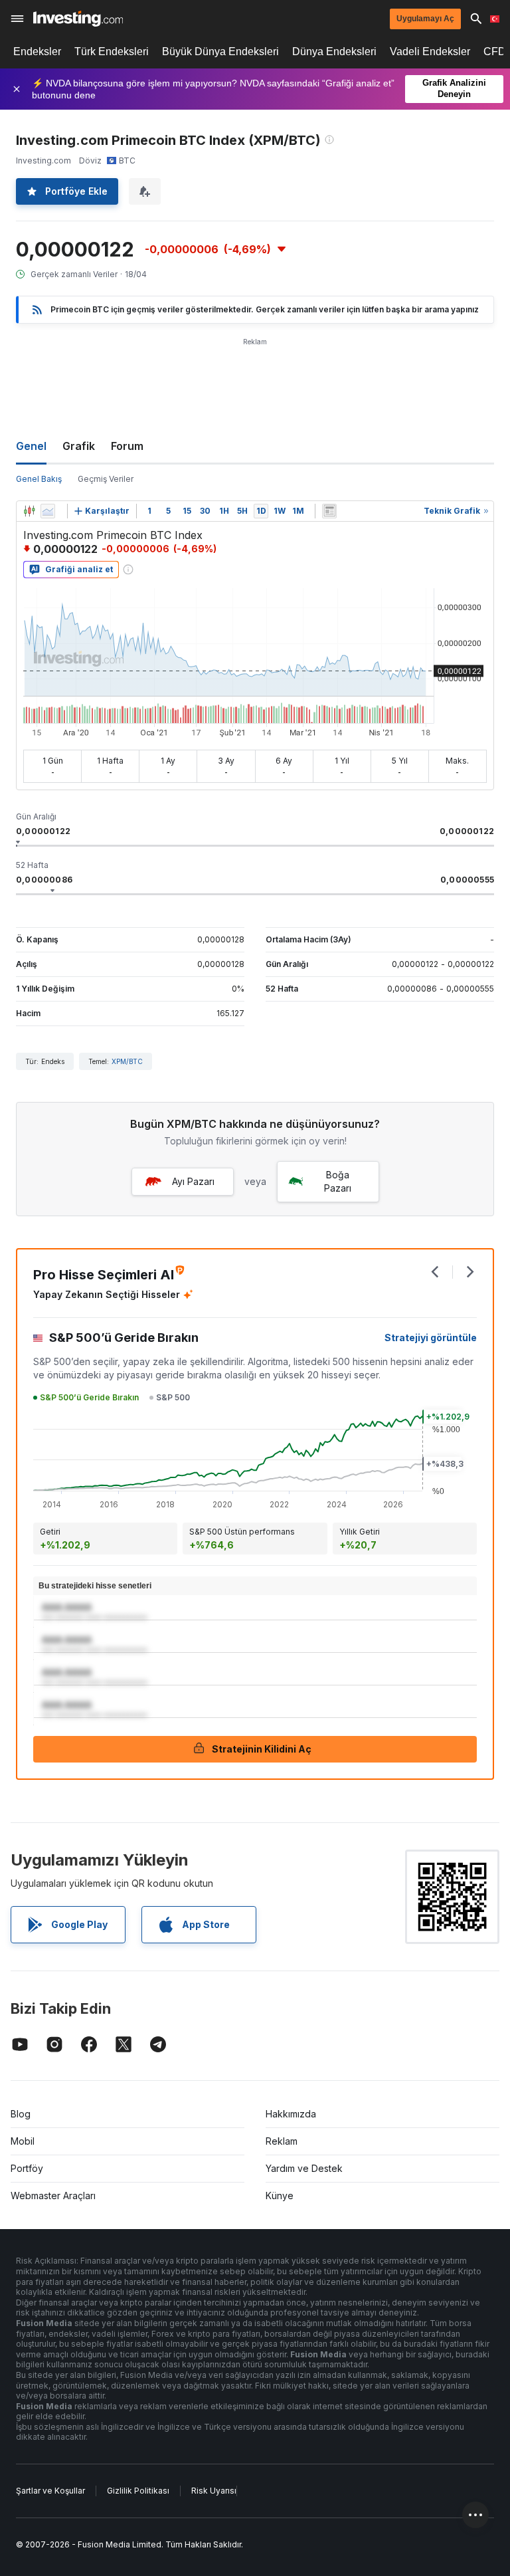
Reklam (282, 2141)
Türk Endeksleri (112, 52)
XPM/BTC (127, 1061)
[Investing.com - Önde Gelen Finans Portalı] (78, 19)
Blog (21, 2114)
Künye (280, 2196)
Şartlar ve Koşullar (50, 2491)
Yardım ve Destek (304, 2168)
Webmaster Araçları (53, 2196)
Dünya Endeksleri (334, 52)
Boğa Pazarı (338, 1181)
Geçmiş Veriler (106, 479)
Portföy (27, 2168)
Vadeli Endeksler (430, 52)
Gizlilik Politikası (138, 2491)
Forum (127, 446)
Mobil (23, 2141)
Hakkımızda (291, 2114)
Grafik (79, 446)
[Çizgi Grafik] (48, 511)
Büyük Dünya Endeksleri (220, 52)
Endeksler (37, 52)
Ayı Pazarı (193, 1181)
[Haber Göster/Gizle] (329, 511)
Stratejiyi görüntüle (431, 1338)
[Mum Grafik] (29, 511)
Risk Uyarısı (214, 2491)
